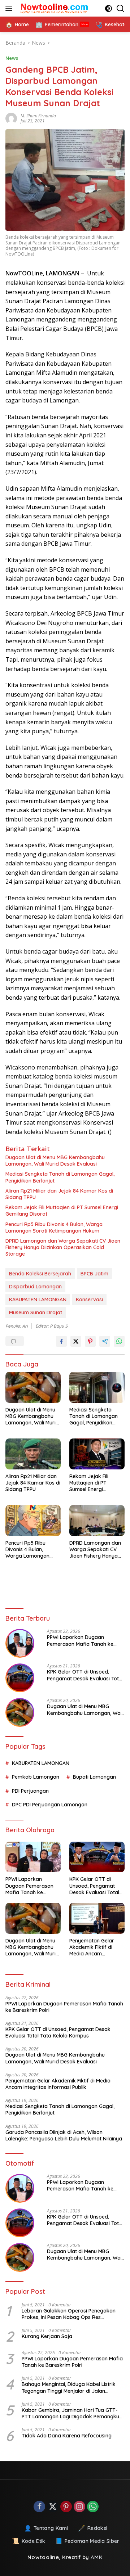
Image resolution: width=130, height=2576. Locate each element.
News (12, 58)
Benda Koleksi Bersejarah (40, 1274)
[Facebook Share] (61, 1341)
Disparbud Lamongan (35, 1287)
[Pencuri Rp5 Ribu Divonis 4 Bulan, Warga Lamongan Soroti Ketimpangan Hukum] (33, 1521)
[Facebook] (39, 2507)
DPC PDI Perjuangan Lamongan (50, 1805)
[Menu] (10, 8)
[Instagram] (79, 2507)
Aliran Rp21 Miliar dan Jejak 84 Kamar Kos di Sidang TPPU (59, 1194)
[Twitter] (53, 2507)
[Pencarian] (120, 8)
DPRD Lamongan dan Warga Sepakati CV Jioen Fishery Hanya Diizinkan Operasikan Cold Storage (63, 1247)
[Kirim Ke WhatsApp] (119, 1341)
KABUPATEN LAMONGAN (38, 1300)
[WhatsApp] (93, 2507)
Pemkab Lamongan (36, 1777)
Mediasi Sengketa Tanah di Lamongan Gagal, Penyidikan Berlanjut (60, 1177)
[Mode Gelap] (109, 8)
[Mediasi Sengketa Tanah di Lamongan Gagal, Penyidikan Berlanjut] (97, 1387)
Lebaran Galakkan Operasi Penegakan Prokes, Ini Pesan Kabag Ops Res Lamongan (69, 2314)
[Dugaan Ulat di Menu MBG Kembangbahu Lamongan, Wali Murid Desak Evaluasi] (33, 1387)
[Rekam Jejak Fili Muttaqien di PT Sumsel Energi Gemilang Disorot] (97, 1454)
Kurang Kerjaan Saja (47, 2336)
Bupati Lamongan (94, 1777)
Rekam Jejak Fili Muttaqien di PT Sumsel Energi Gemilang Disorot (62, 1211)
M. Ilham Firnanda (38, 116)
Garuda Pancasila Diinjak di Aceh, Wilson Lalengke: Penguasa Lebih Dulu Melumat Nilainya (64, 2135)
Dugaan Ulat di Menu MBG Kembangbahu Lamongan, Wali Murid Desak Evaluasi (55, 1161)
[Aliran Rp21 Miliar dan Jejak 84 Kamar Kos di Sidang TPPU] (33, 1454)
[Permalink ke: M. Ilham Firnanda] (13, 118)
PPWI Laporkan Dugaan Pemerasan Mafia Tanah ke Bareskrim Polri (80, 1640)
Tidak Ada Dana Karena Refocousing (67, 2436)
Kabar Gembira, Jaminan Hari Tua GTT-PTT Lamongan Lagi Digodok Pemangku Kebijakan (70, 2413)
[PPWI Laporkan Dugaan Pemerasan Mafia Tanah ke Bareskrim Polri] (20, 1643)
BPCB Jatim (94, 1274)
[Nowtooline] (54, 8)
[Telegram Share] (105, 1341)
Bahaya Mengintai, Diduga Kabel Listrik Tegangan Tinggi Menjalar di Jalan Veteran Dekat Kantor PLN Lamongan (69, 2387)
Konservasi (89, 1300)
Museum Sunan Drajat (36, 1312)
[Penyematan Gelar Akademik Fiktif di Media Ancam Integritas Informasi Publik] (97, 1918)
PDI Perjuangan (30, 1791)
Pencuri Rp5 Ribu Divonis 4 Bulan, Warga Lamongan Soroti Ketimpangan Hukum (54, 1228)
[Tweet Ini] (76, 1341)
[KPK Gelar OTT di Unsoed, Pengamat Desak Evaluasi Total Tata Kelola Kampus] (20, 1678)
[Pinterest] (66, 2507)
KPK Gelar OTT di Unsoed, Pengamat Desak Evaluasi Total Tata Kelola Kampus (85, 1675)
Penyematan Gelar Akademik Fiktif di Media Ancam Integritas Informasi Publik (93, 1947)
